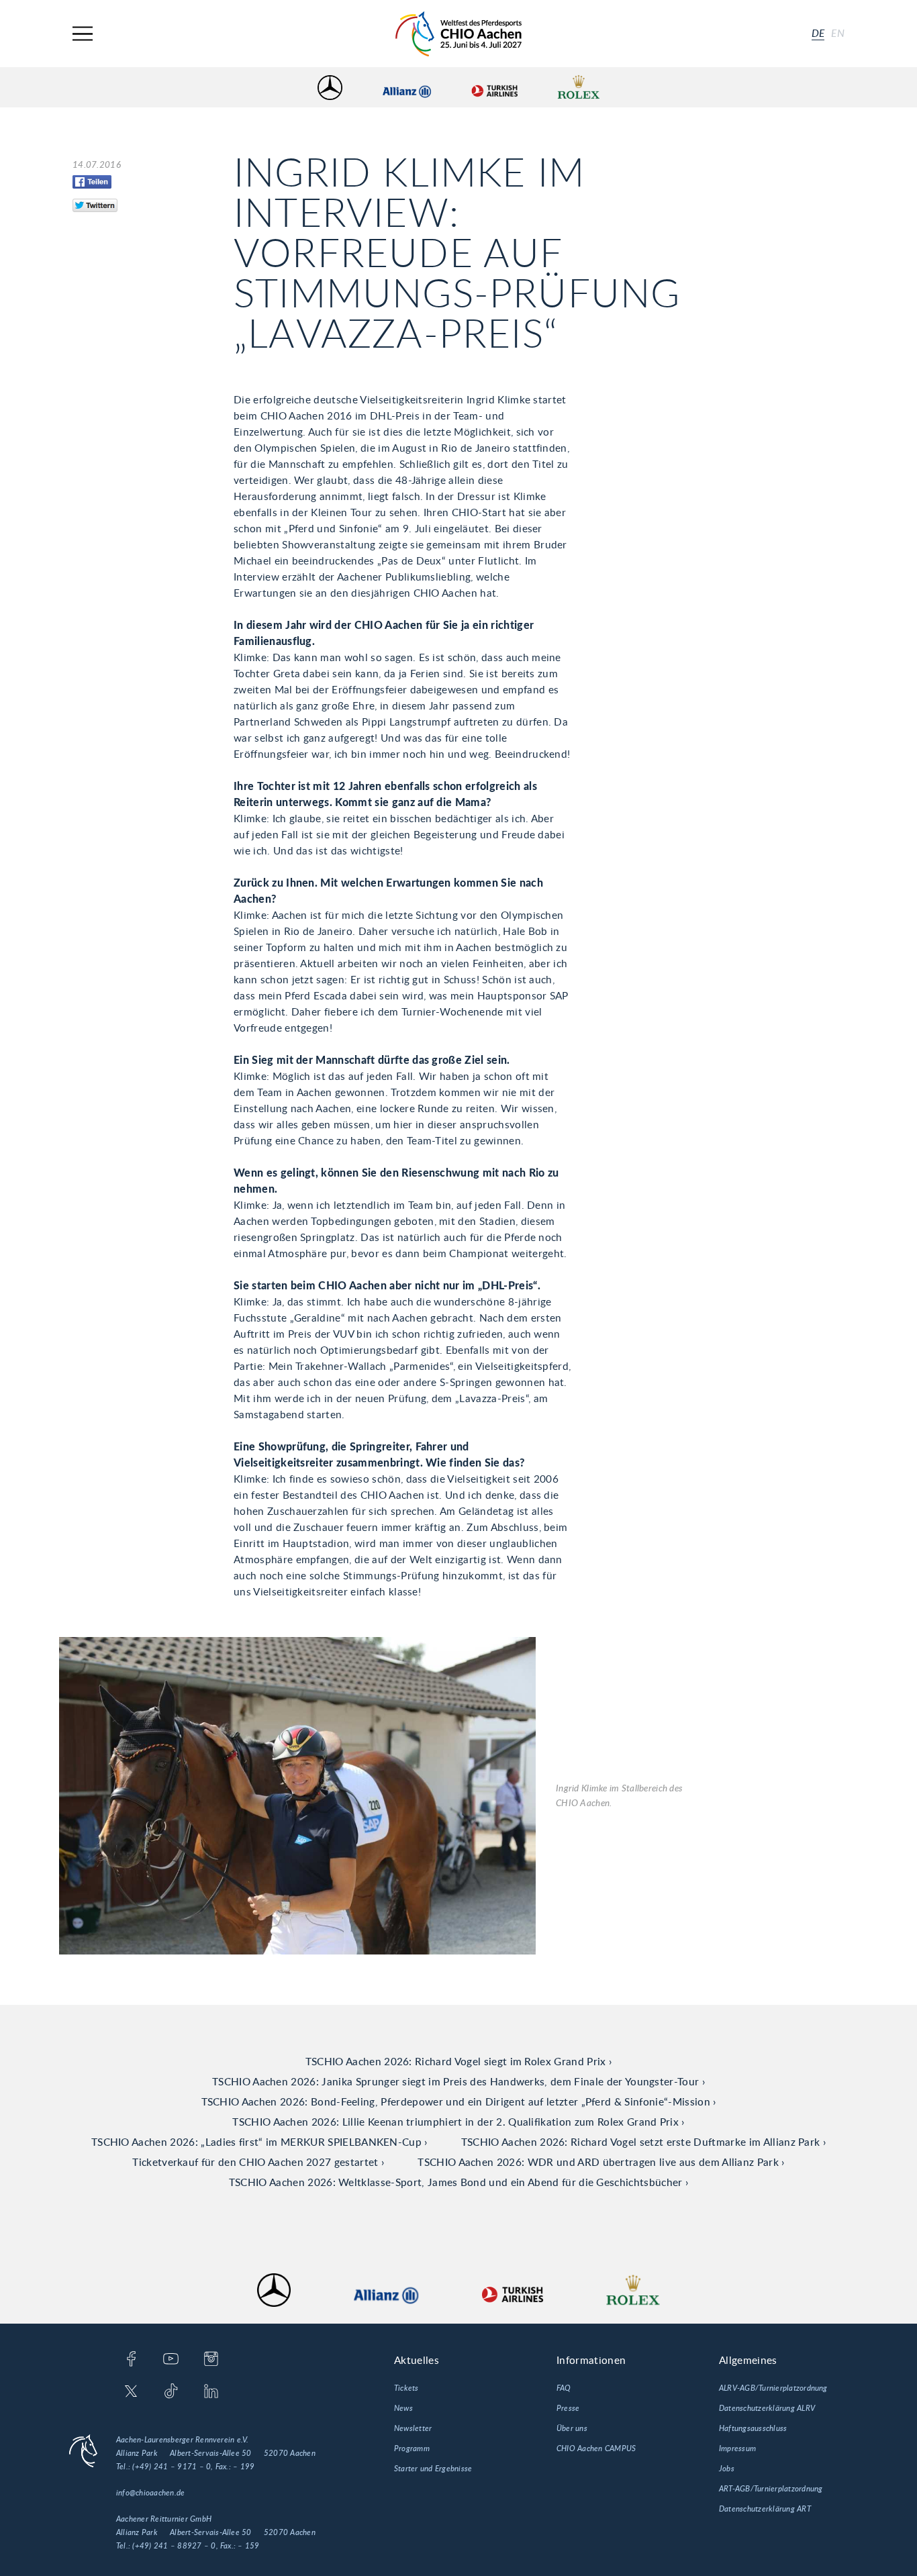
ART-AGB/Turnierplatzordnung (771, 2489)
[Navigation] (83, 34)
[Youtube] (171, 2360)
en (838, 34)
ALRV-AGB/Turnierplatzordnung (773, 2388)
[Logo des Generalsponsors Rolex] (579, 88)
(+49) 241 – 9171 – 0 (172, 2467)
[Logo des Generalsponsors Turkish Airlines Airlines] (494, 88)
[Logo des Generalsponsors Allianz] (407, 88)
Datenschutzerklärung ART (765, 2509)
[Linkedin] (211, 2392)
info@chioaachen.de (150, 2493)
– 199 (244, 2467)
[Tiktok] (171, 2392)
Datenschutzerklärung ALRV (767, 2408)
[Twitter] (131, 2392)
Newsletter (413, 2428)
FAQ (564, 2388)
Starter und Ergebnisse (433, 2469)
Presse (568, 2408)
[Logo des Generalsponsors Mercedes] (330, 88)
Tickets (406, 2388)
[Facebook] (131, 2360)
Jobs (727, 2469)
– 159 (248, 2546)
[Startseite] (458, 34)
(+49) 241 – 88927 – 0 (174, 2546)
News (403, 2408)
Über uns (572, 2428)
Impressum (737, 2448)
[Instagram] (211, 2360)
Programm (412, 2448)
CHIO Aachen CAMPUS (596, 2448)
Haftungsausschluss (753, 2428)
